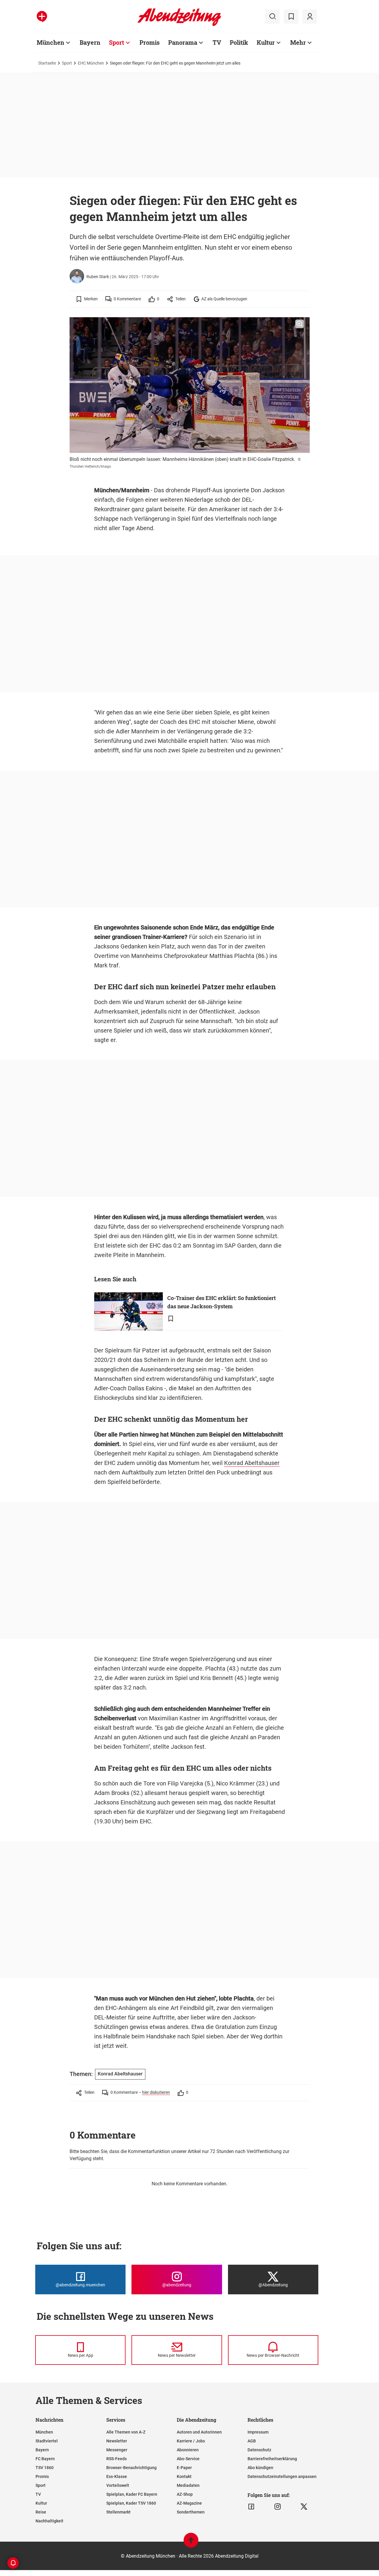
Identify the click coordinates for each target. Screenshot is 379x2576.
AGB (252, 2441)
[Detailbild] (299, 324)
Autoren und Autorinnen (199, 2432)
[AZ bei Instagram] (278, 2507)
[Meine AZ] (310, 17)
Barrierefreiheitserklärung (272, 2459)
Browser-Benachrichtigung (131, 2468)
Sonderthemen (191, 2512)
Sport (117, 42)
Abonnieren (188, 2450)
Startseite (47, 63)
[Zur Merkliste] (291, 17)
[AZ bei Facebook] (251, 2507)
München (50, 42)
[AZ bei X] (304, 2507)
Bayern (90, 42)
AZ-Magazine (189, 2503)
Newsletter (117, 2441)
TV (217, 42)
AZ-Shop (185, 2494)
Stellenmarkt (118, 2512)
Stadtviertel (47, 2441)
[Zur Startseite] (179, 25)
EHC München (91, 63)
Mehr (298, 42)
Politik (239, 42)
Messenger (117, 2450)
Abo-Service (188, 2459)
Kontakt (184, 2476)
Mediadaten (188, 2485)
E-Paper (184, 2468)
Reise (41, 2512)
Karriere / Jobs (191, 2441)
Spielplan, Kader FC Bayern (132, 2494)
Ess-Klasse (117, 2476)
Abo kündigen (260, 2468)
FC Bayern (45, 2459)
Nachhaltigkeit (49, 2521)
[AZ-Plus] (42, 17)
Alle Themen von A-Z (126, 2432)
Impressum (258, 2432)
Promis (150, 42)
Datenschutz (259, 2450)
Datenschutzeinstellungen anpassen (282, 2476)
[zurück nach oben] (191, 2543)
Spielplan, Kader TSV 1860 (131, 2503)
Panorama (183, 42)
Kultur (266, 42)
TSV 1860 (45, 2468)
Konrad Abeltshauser (252, 1463)
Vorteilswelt (118, 2485)
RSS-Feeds (117, 2459)
